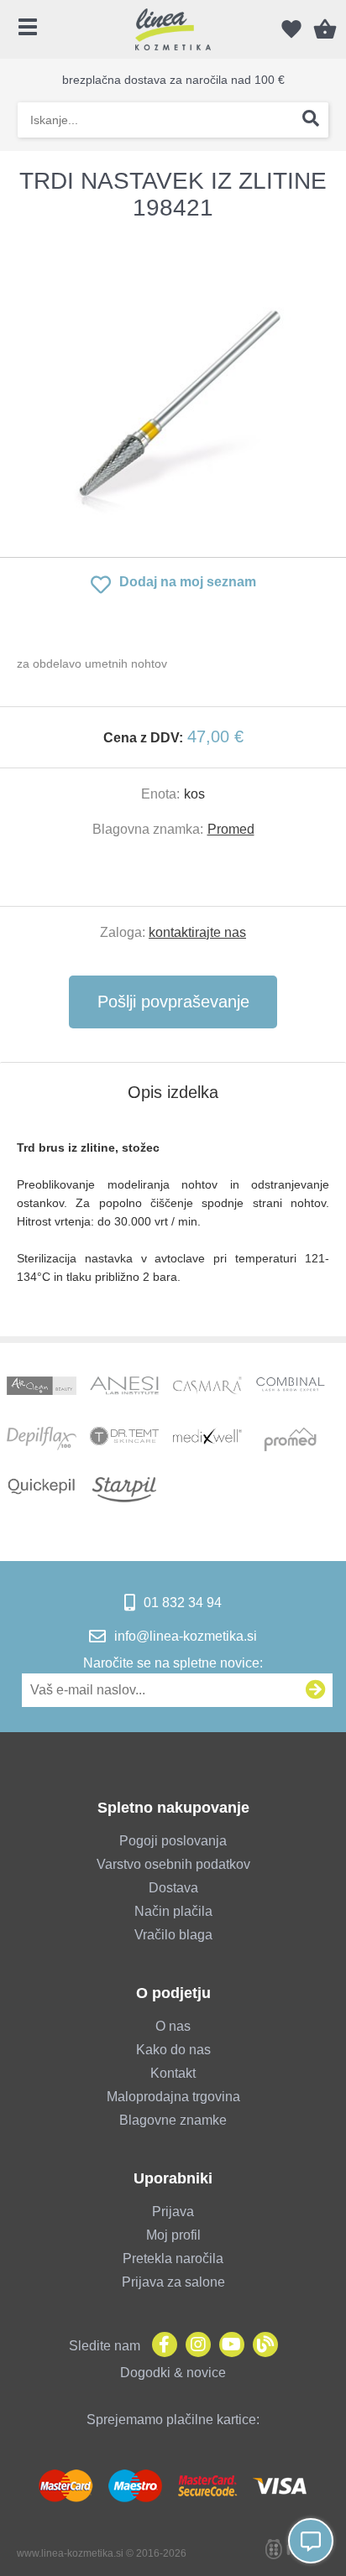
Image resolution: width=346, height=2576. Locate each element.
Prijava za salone (173, 2282)
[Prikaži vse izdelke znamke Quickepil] (41, 1490)
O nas (173, 2026)
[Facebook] (160, 2346)
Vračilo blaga (173, 1935)
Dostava (173, 1888)
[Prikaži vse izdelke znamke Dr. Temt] (124, 1439)
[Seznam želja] (291, 29)
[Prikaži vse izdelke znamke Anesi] (124, 1389)
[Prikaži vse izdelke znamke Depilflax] (41, 1439)
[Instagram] (194, 2346)
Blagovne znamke (173, 2120)
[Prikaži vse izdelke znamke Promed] (291, 1439)
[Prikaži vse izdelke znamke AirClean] (41, 1389)
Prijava (173, 2212)
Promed (231, 829)
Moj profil (173, 2235)
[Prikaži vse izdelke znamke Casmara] (207, 1389)
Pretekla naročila (173, 2259)
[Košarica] (325, 29)
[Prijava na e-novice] (316, 1690)
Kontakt (173, 2073)
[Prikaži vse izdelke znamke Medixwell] (207, 1439)
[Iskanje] (311, 120)
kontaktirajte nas (197, 932)
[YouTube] (228, 2346)
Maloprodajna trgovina (173, 2097)
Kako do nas (173, 2050)
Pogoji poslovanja (173, 1841)
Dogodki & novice (173, 2373)
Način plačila (173, 1911)
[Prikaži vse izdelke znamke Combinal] (291, 1389)
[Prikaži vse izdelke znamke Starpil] (124, 1490)
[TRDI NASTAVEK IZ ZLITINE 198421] (173, 389)
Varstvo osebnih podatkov (173, 1864)
